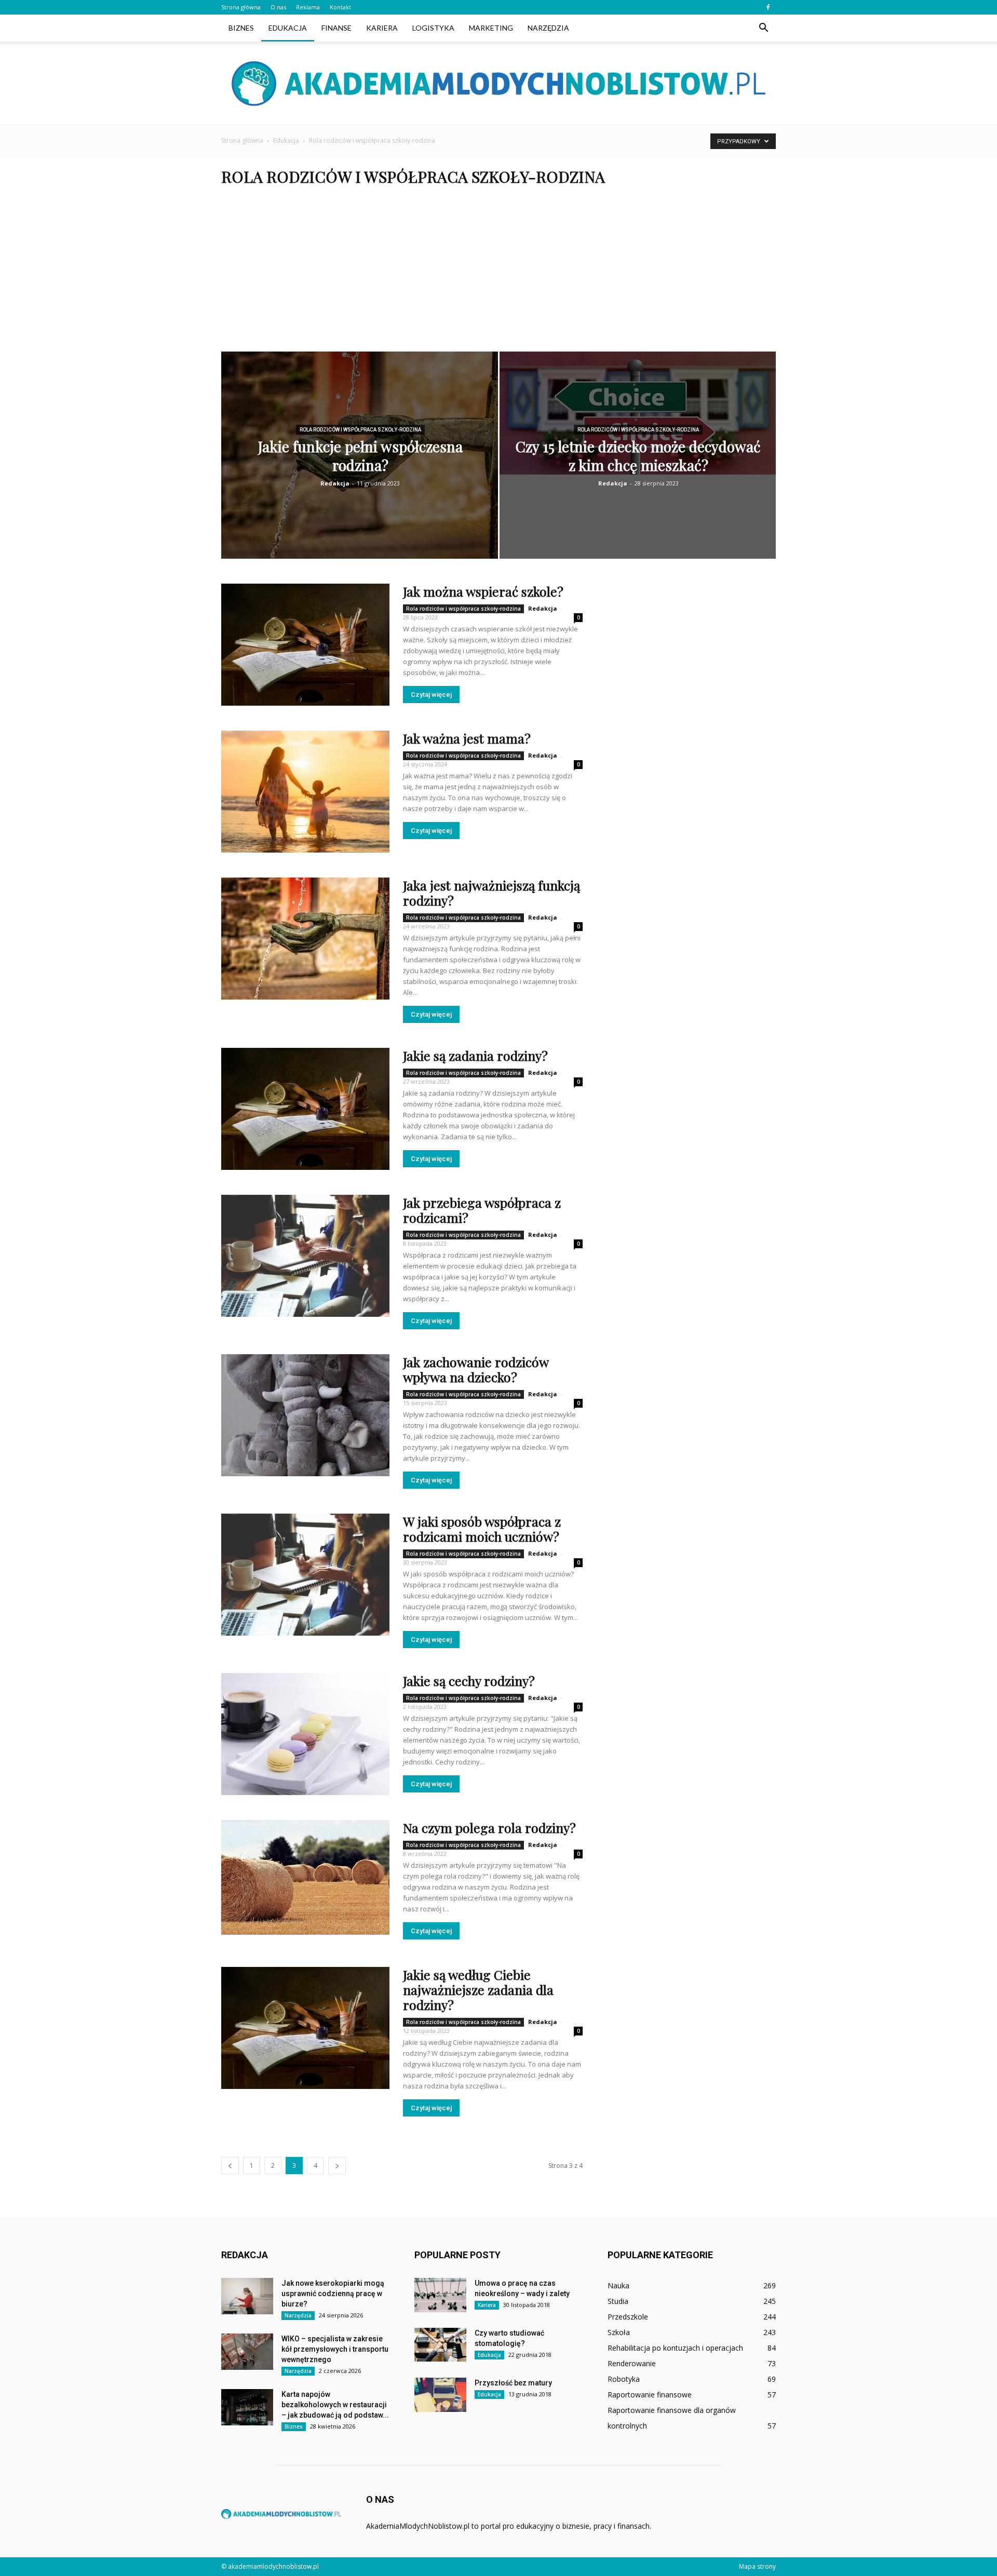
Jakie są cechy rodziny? (469, 1681)
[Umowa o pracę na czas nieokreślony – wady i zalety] (440, 2295)
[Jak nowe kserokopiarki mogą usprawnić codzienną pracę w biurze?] (247, 2296)
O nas (278, 7)
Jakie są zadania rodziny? (475, 1055)
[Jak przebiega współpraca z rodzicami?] (305, 1256)
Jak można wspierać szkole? (483, 591)
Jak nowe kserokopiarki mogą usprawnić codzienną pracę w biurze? (333, 2294)
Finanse (336, 28)
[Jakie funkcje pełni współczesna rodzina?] (360, 462)
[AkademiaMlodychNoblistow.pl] (498, 84)
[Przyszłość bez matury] (440, 2395)
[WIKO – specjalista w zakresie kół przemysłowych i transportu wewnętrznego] (247, 2352)
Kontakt (340, 7)
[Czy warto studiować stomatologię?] (440, 2345)
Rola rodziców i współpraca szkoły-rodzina (360, 430)
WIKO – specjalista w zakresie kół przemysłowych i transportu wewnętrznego (335, 2349)
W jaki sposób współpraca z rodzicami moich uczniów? (482, 1529)
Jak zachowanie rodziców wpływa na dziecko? (476, 1369)
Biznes (241, 28)
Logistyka (433, 28)
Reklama (308, 7)
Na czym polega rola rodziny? (489, 1828)
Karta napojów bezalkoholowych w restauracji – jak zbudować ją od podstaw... (335, 2405)
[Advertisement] (498, 274)
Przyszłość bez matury (513, 2383)
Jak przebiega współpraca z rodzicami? (482, 1210)
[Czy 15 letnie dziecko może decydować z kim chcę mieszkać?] (638, 413)
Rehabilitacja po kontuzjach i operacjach (675, 2348)
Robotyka (624, 2379)
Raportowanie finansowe (650, 2395)
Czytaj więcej (431, 694)
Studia (618, 2301)
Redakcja (335, 483)
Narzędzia (548, 28)
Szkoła (619, 2332)
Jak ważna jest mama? (467, 738)
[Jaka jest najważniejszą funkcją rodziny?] (305, 939)
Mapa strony (757, 2566)
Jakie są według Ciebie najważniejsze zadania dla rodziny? (478, 1990)
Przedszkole (628, 2317)
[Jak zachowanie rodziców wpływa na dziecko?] (305, 1415)
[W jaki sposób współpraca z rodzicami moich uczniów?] (305, 1575)
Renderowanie (632, 2363)
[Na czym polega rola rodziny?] (305, 1877)
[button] (763, 28)
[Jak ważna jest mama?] (305, 792)
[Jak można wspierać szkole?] (305, 645)
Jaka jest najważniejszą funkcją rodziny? (491, 893)
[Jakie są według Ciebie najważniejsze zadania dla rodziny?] (305, 2028)
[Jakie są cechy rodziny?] (305, 1734)
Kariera (382, 28)
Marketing (491, 28)
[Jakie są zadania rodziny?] (305, 1109)
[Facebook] (768, 7)
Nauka (618, 2285)
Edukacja (288, 28)
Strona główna (241, 7)
